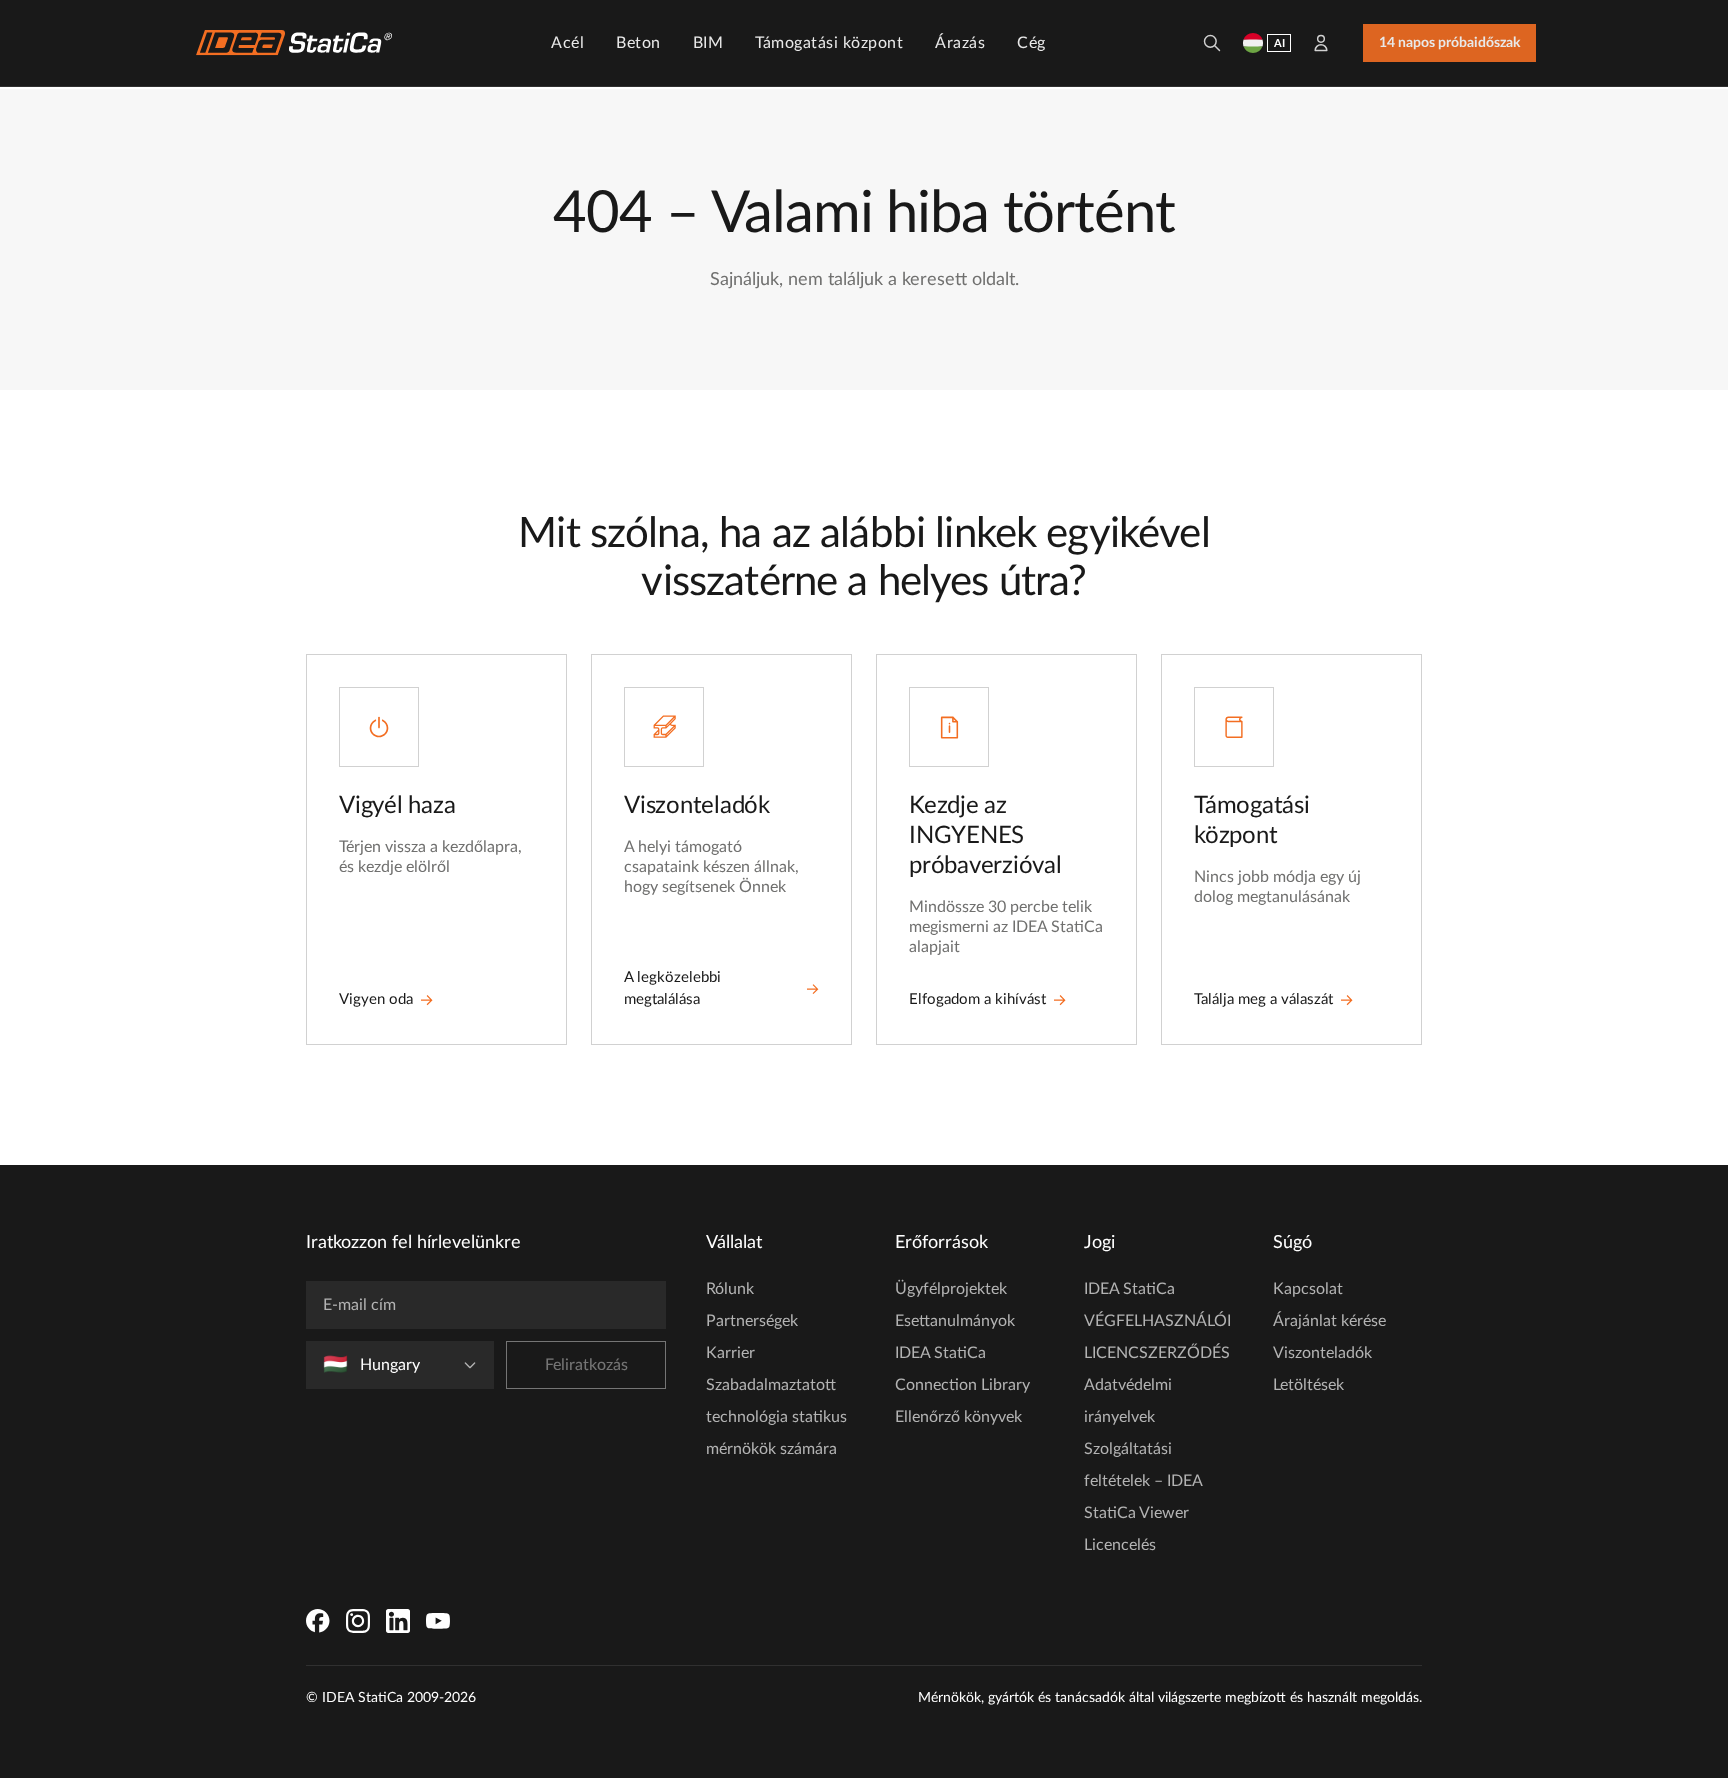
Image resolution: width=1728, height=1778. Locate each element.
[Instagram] (358, 1621)
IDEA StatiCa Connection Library (962, 1369)
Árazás (960, 43)
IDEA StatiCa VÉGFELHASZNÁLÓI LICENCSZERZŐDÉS (1157, 1321)
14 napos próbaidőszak (1449, 43)
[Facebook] (318, 1621)
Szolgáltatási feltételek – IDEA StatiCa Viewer (1143, 1481)
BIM (708, 43)
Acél (567, 43)
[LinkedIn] (398, 1621)
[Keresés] (1212, 43)
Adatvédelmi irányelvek (1128, 1401)
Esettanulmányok (955, 1321)
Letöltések (1308, 1385)
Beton (638, 43)
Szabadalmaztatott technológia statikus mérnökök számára (776, 1417)
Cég (1031, 43)
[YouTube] (438, 1621)
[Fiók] (1321, 43)
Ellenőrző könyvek (958, 1417)
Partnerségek (752, 1321)
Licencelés (1120, 1545)
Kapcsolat (1308, 1289)
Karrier (730, 1353)
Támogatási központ (829, 43)
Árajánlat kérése (1329, 1321)
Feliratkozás (586, 1365)
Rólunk (730, 1289)
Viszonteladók (1322, 1353)
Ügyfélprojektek (951, 1289)
